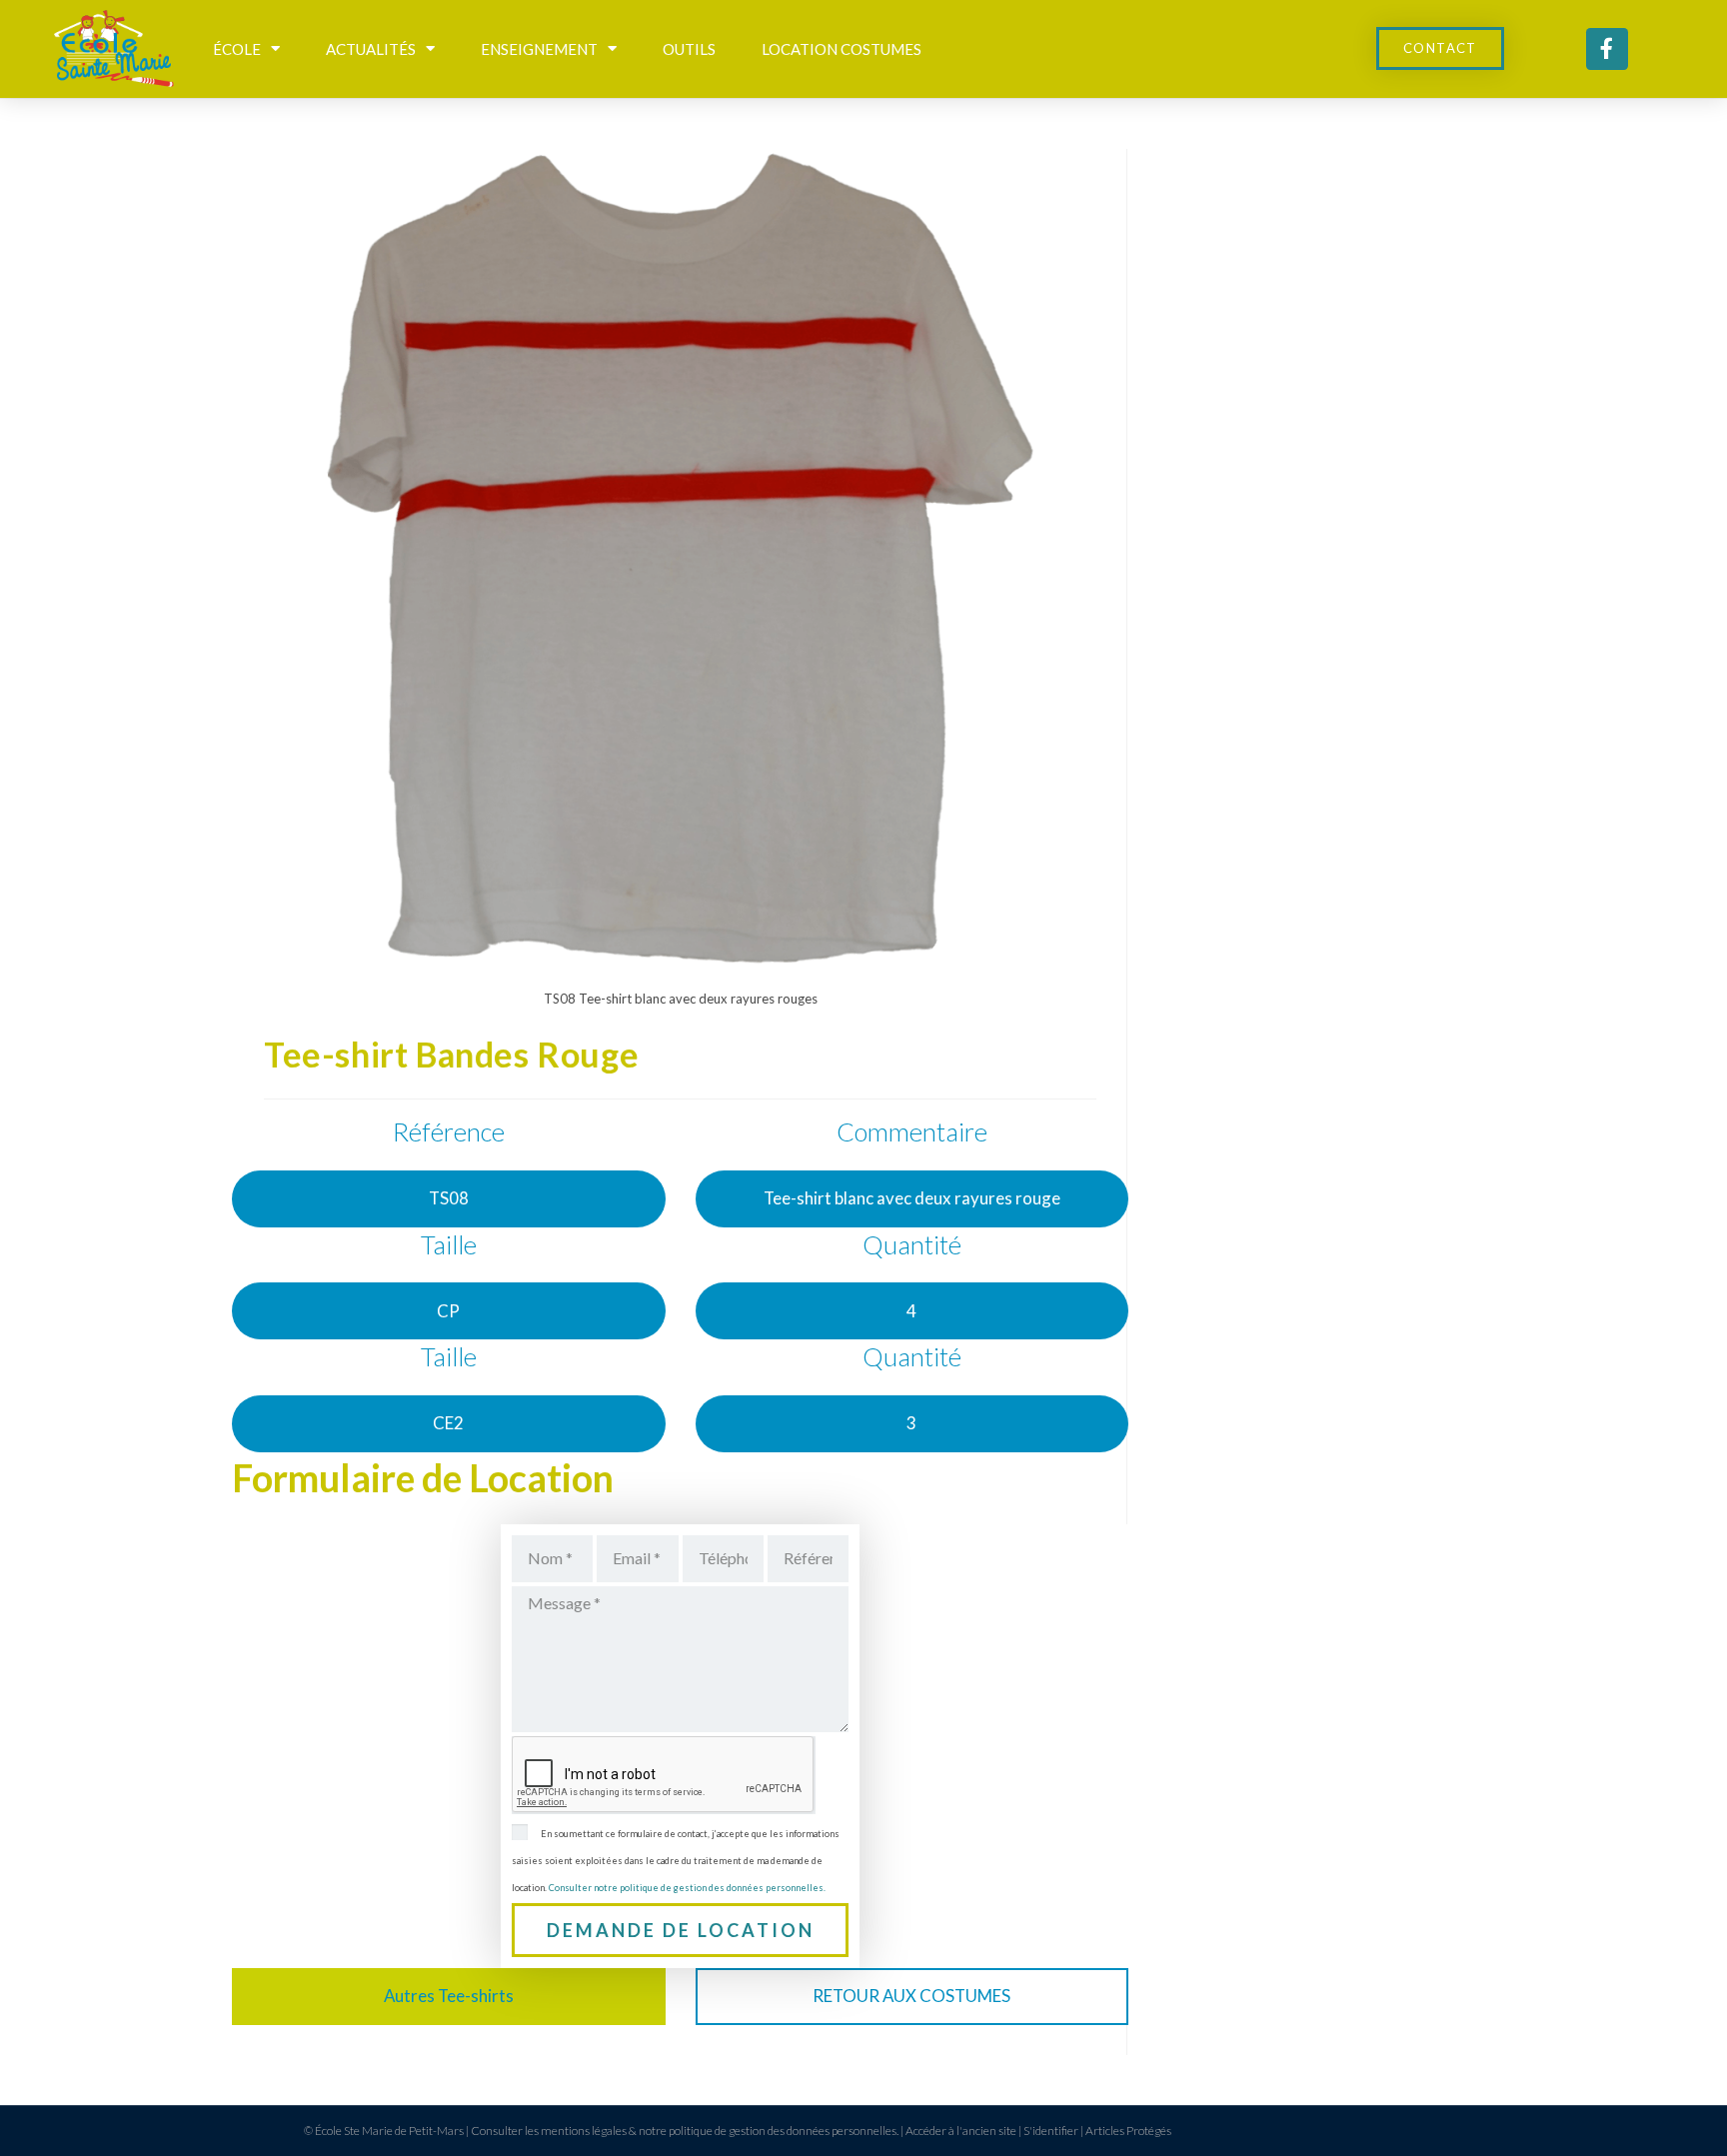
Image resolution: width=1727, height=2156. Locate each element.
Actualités (371, 49)
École (237, 49)
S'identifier (1051, 2131)
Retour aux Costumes (911, 1996)
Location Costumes (842, 49)
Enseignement (539, 49)
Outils (689, 49)
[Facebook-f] (1607, 49)
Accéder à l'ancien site (961, 2131)
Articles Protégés (1128, 2131)
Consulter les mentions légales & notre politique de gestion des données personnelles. (685, 2131)
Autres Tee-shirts (449, 1996)
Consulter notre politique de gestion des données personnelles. (687, 1888)
